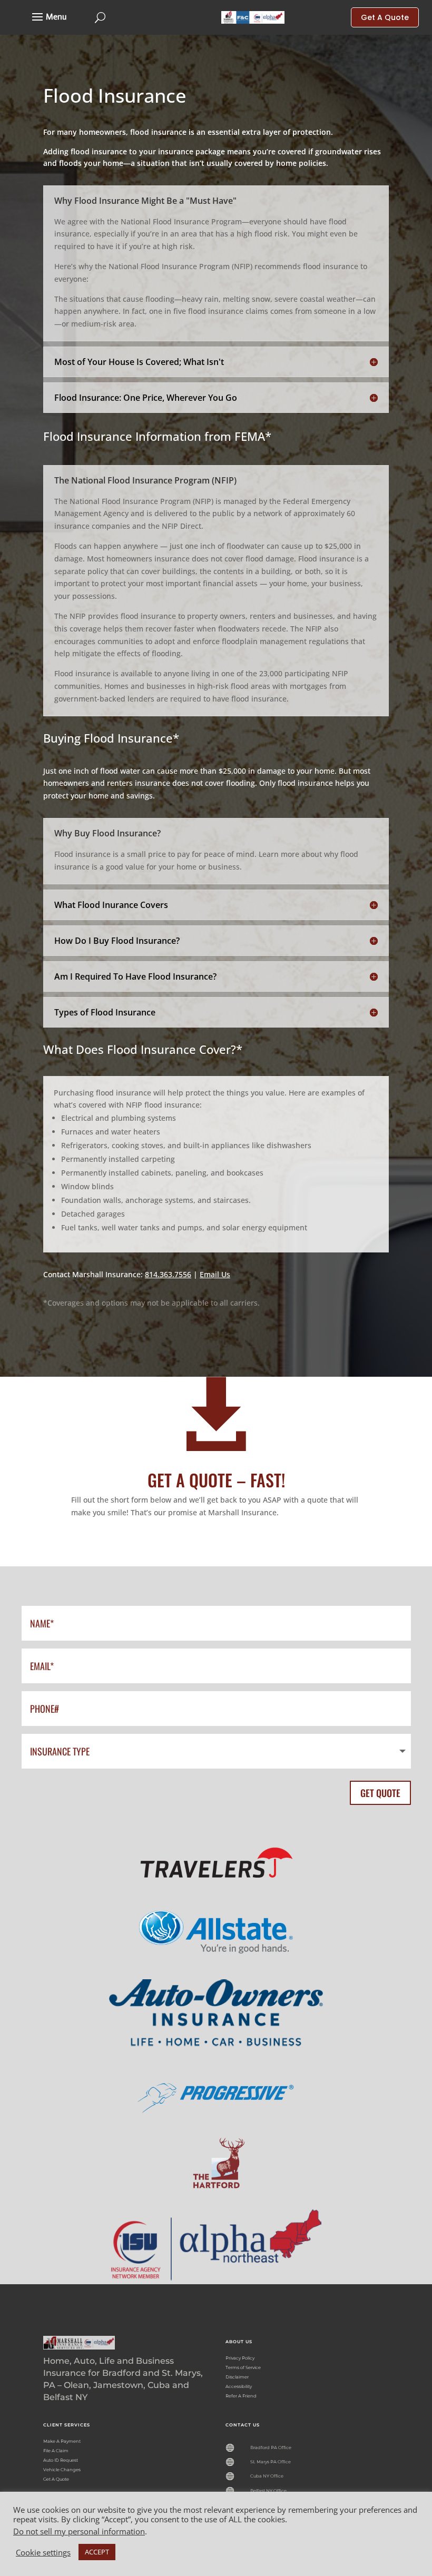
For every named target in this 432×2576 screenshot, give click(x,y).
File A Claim (56, 2451)
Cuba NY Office (267, 2476)
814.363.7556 (168, 1274)
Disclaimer (237, 2377)
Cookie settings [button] (43, 2552)
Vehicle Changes (62, 2470)
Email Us (215, 1274)
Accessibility (239, 2386)
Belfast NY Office (268, 2491)
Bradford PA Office (271, 2447)
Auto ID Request (61, 2460)
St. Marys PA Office (271, 2462)
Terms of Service (243, 2367)
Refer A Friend (241, 2396)
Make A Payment (62, 2441)
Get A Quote (56, 2479)
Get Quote (380, 1793)
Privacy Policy (240, 2358)
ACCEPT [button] (97, 2552)
